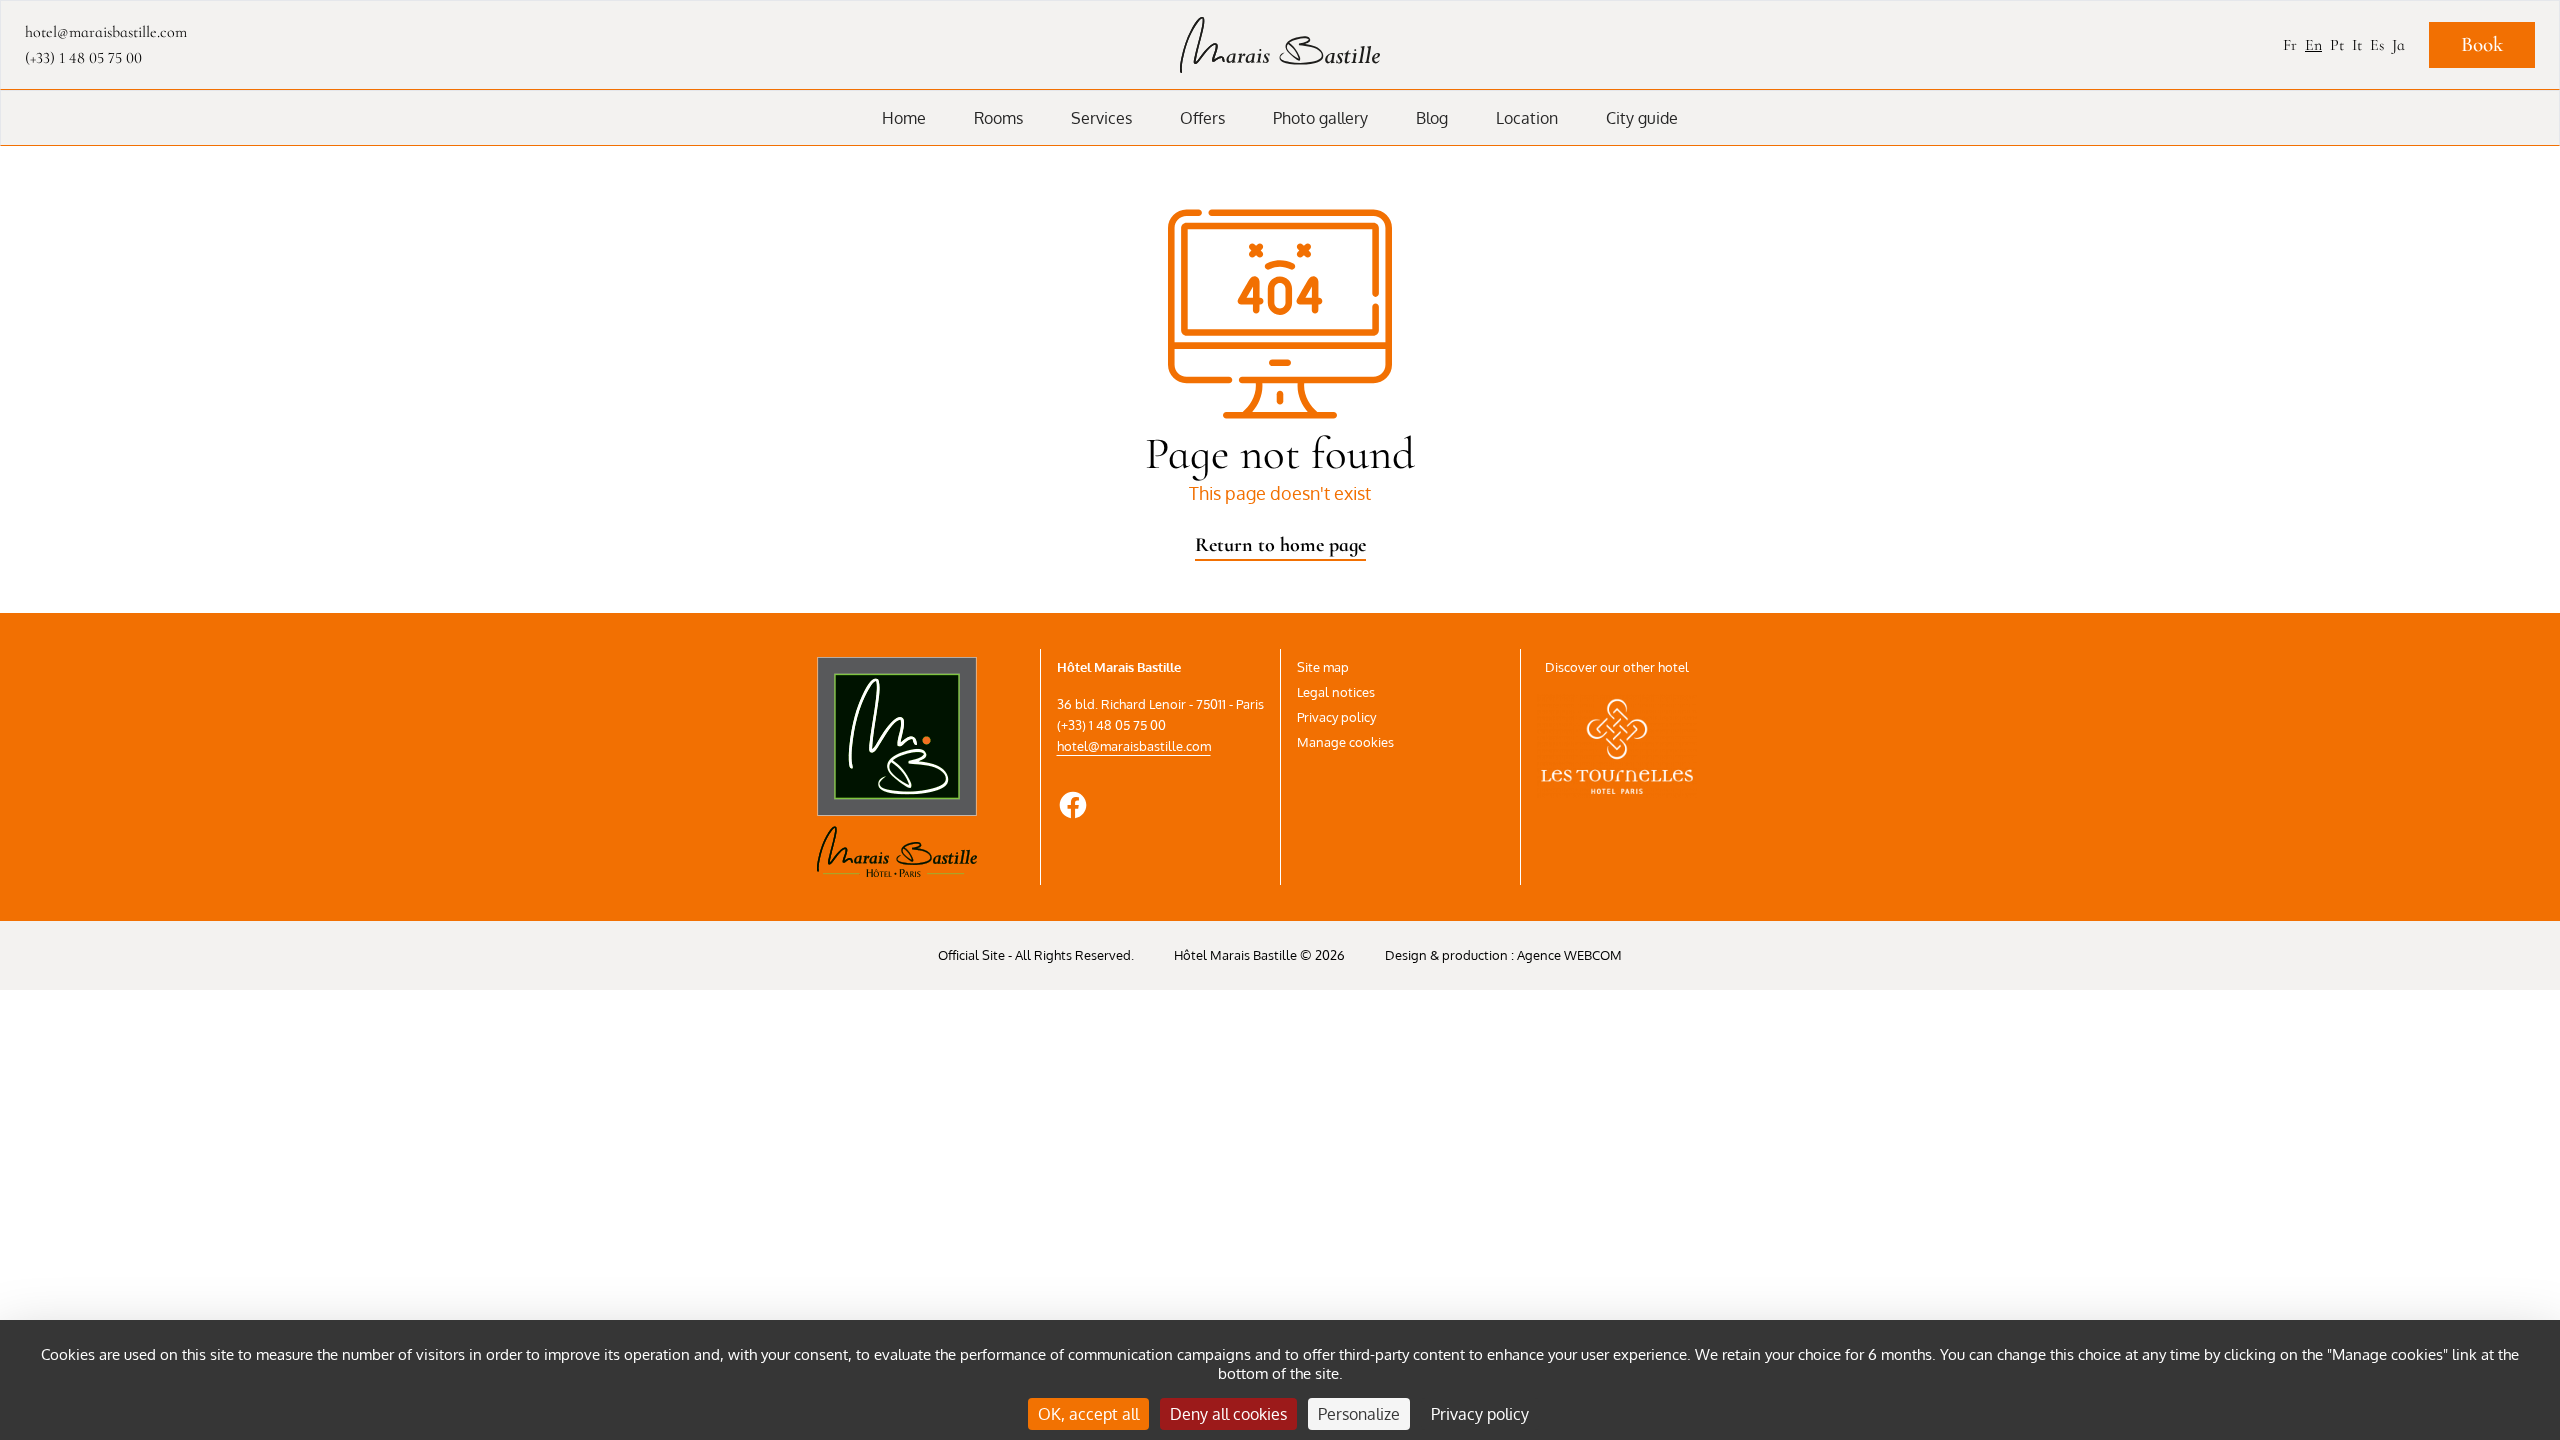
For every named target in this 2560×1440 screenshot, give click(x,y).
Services (1101, 118)
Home (904, 118)
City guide (1642, 118)
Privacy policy (1336, 717)
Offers (1202, 118)
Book (2482, 44)
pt (2337, 45)
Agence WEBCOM (1569, 955)
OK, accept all (1088, 1414)
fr (2290, 45)
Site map (1323, 667)
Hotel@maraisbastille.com (106, 32)
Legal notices (1336, 692)
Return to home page (1280, 545)
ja (2398, 45)
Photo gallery (1320, 118)
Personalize (1359, 1414)
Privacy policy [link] (1480, 1414)
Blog (1432, 118)
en (2313, 45)
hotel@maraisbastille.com (1134, 746)
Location (1527, 118)
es (2377, 45)
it (2357, 45)
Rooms (998, 118)
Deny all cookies (1228, 1414)
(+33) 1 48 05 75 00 (83, 58)
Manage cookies (1345, 742)
